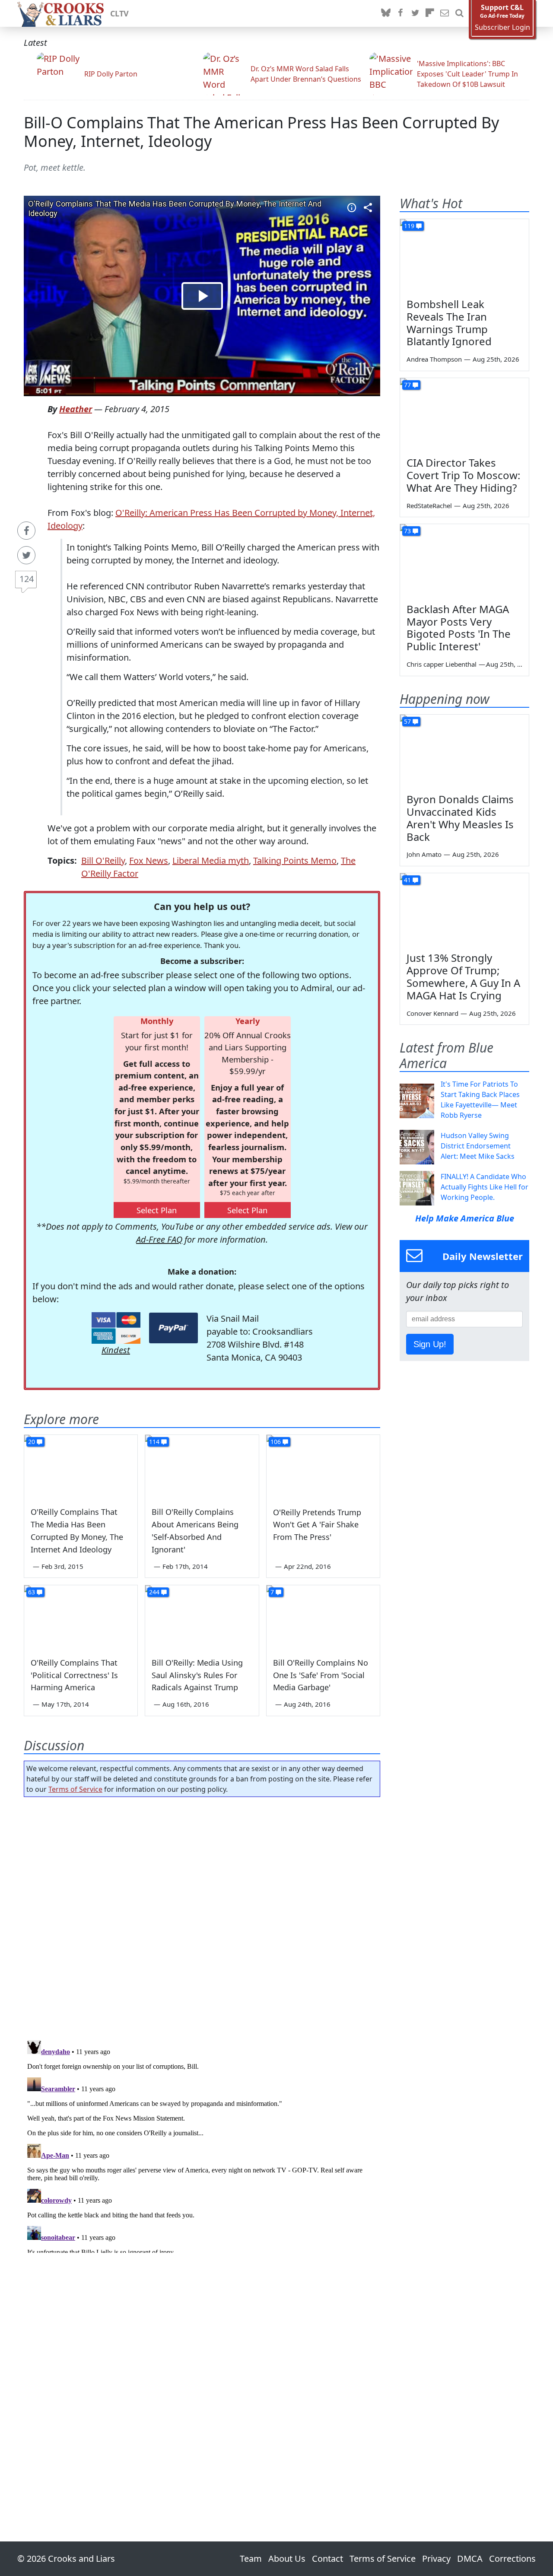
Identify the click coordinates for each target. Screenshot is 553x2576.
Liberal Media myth (211, 860)
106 (276, 1442)
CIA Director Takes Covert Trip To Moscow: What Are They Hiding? (463, 475)
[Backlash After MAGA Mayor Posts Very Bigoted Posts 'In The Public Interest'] (464, 560)
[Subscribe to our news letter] (445, 13)
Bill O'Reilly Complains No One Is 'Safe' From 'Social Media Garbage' (321, 1675)
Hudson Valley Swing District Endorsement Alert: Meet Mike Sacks (478, 1146)
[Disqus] (202, 2145)
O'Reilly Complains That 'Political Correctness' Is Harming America (74, 1675)
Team (251, 2559)
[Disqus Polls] (202, 1916)
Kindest (116, 1350)
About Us (287, 2559)
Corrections (512, 2559)
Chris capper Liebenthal (442, 664)
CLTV (119, 13)
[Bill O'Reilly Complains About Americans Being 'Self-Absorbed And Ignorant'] (202, 1467)
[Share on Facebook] (26, 531)
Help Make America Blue (465, 1218)
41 (407, 880)
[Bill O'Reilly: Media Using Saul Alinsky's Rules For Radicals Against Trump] (202, 1617)
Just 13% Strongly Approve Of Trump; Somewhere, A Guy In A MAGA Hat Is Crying (463, 976)
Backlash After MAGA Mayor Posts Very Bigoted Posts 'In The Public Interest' (459, 628)
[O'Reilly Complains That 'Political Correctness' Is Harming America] (81, 1617)
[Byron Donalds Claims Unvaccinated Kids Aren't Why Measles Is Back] (464, 751)
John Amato (424, 854)
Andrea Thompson (434, 359)
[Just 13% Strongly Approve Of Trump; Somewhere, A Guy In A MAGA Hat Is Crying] (464, 910)
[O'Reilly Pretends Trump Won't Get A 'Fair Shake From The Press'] (323, 1467)
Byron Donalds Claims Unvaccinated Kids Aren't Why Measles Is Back (460, 818)
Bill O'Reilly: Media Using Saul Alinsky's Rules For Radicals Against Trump (197, 1675)
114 (154, 1442)
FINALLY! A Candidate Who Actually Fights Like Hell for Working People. (485, 1187)
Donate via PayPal (173, 1328)
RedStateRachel (429, 506)
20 (32, 1442)
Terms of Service (75, 1789)
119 (409, 226)
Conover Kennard (432, 1013)
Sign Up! (430, 1344)
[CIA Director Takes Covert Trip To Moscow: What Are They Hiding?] (464, 414)
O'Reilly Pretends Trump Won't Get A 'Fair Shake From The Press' (317, 1525)
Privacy (436, 2559)
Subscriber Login (502, 27)
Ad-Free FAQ (159, 1239)
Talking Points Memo (295, 860)
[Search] (459, 13)
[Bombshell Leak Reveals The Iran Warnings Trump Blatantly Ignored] (464, 255)
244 (154, 1592)
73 (407, 531)
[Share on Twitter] (26, 555)
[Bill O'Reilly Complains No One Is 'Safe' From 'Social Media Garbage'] (323, 1617)
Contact (327, 2559)
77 (407, 385)
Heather (76, 409)
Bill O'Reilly (103, 860)
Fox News (149, 860)
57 (407, 721)
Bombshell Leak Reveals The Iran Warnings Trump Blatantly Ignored (449, 323)
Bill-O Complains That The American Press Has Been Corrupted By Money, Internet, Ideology (261, 132)
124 (27, 579)
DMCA (470, 2559)
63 (32, 1592)
